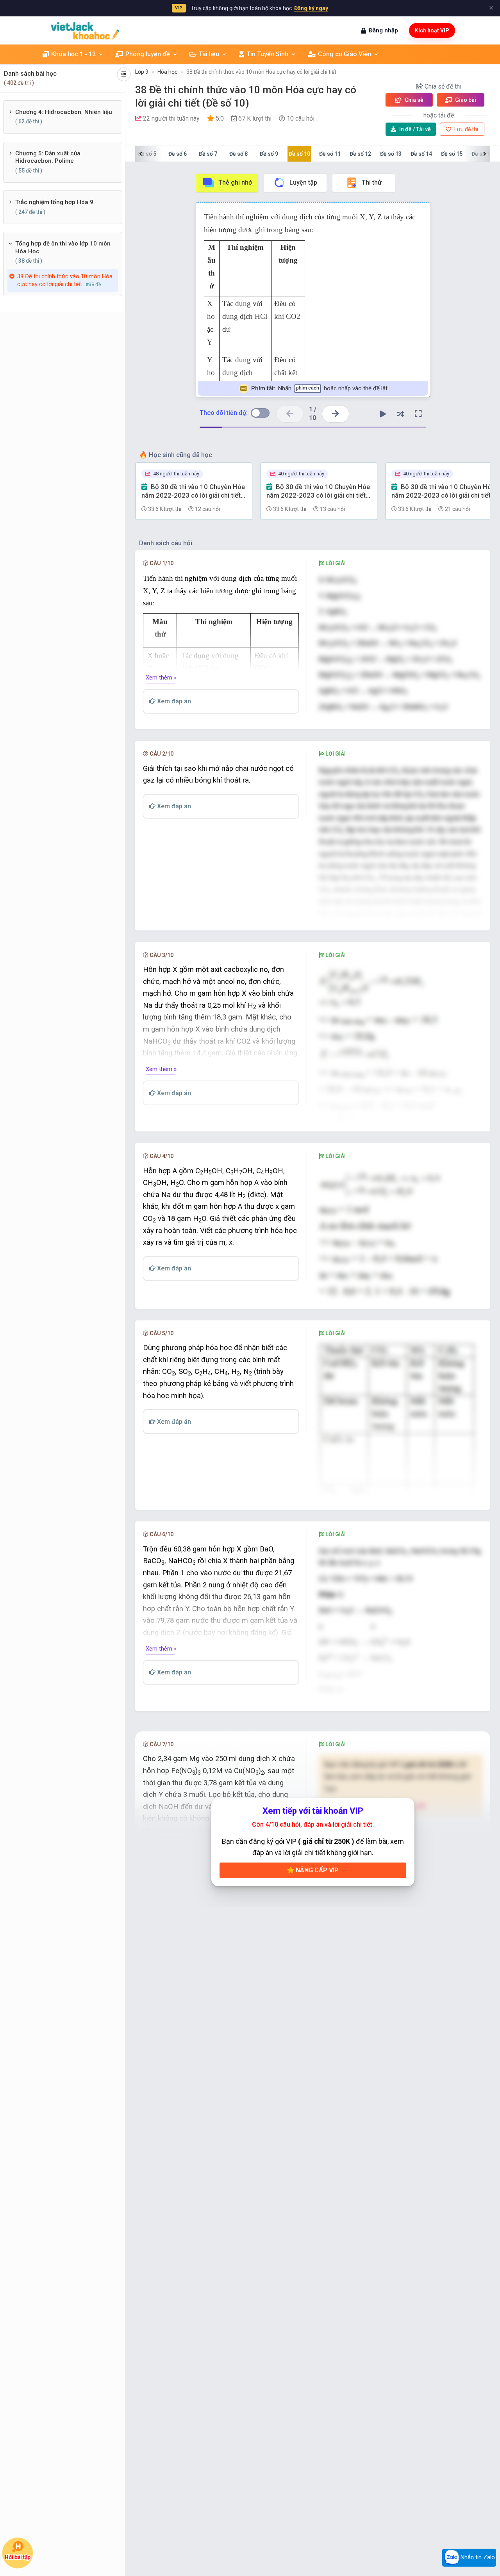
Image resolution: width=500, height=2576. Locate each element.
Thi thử (372, 182)
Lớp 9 (142, 72)
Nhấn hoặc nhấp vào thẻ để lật (319, 388)
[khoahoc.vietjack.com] (85, 31)
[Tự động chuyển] (383, 414)
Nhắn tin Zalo (477, 2557)
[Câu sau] (336, 414)
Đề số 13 (391, 154)
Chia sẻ (413, 100)
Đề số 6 (178, 154)
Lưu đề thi (466, 129)
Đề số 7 (208, 154)
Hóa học (167, 72)
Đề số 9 (269, 154)
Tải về (415, 129)
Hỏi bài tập (18, 2557)
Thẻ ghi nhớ (235, 182)
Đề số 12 (360, 154)
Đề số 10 (299, 154)
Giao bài (465, 100)
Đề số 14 (421, 154)
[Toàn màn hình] (418, 414)
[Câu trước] (290, 414)
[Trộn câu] (401, 414)
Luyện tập (303, 182)
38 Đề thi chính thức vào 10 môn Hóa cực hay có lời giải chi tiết (261, 72)
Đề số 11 (330, 154)
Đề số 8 (238, 154)
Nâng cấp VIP (316, 1870)
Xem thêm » (161, 678)
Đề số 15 (452, 154)
